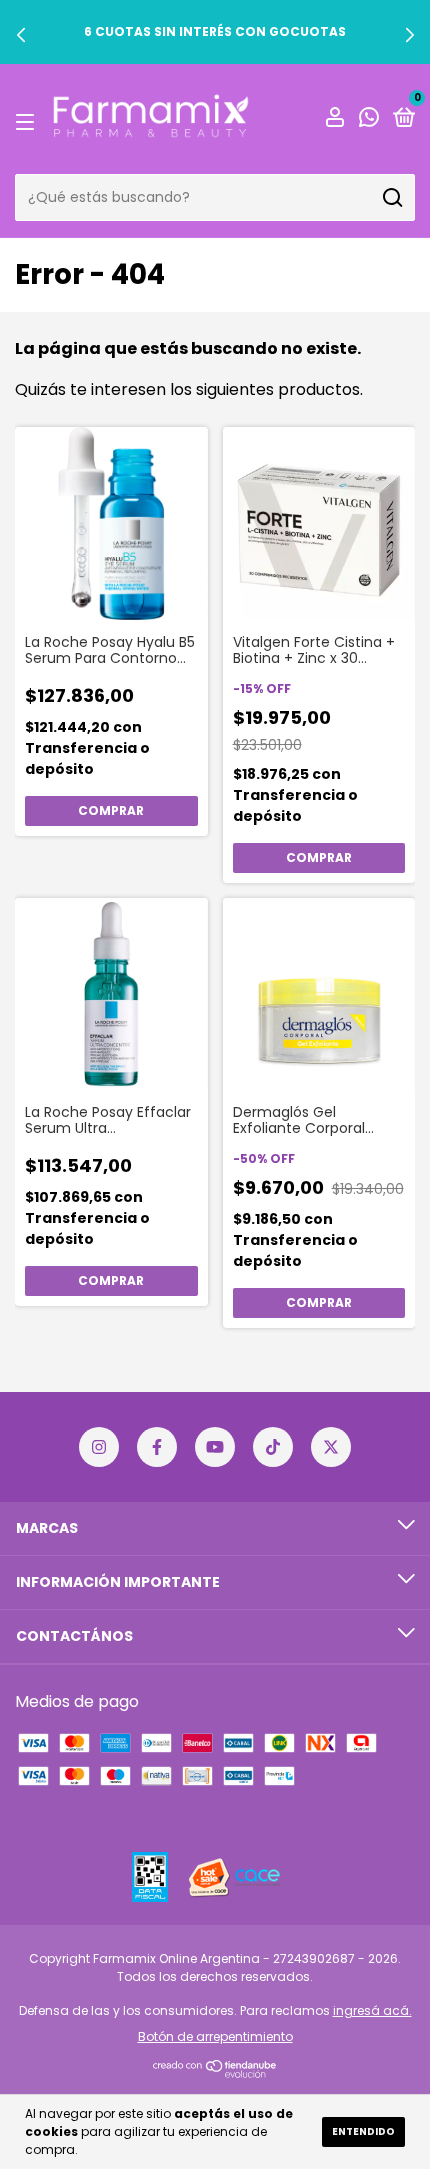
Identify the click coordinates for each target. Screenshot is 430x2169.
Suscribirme (215, 626)
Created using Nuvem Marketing (215, 700)
